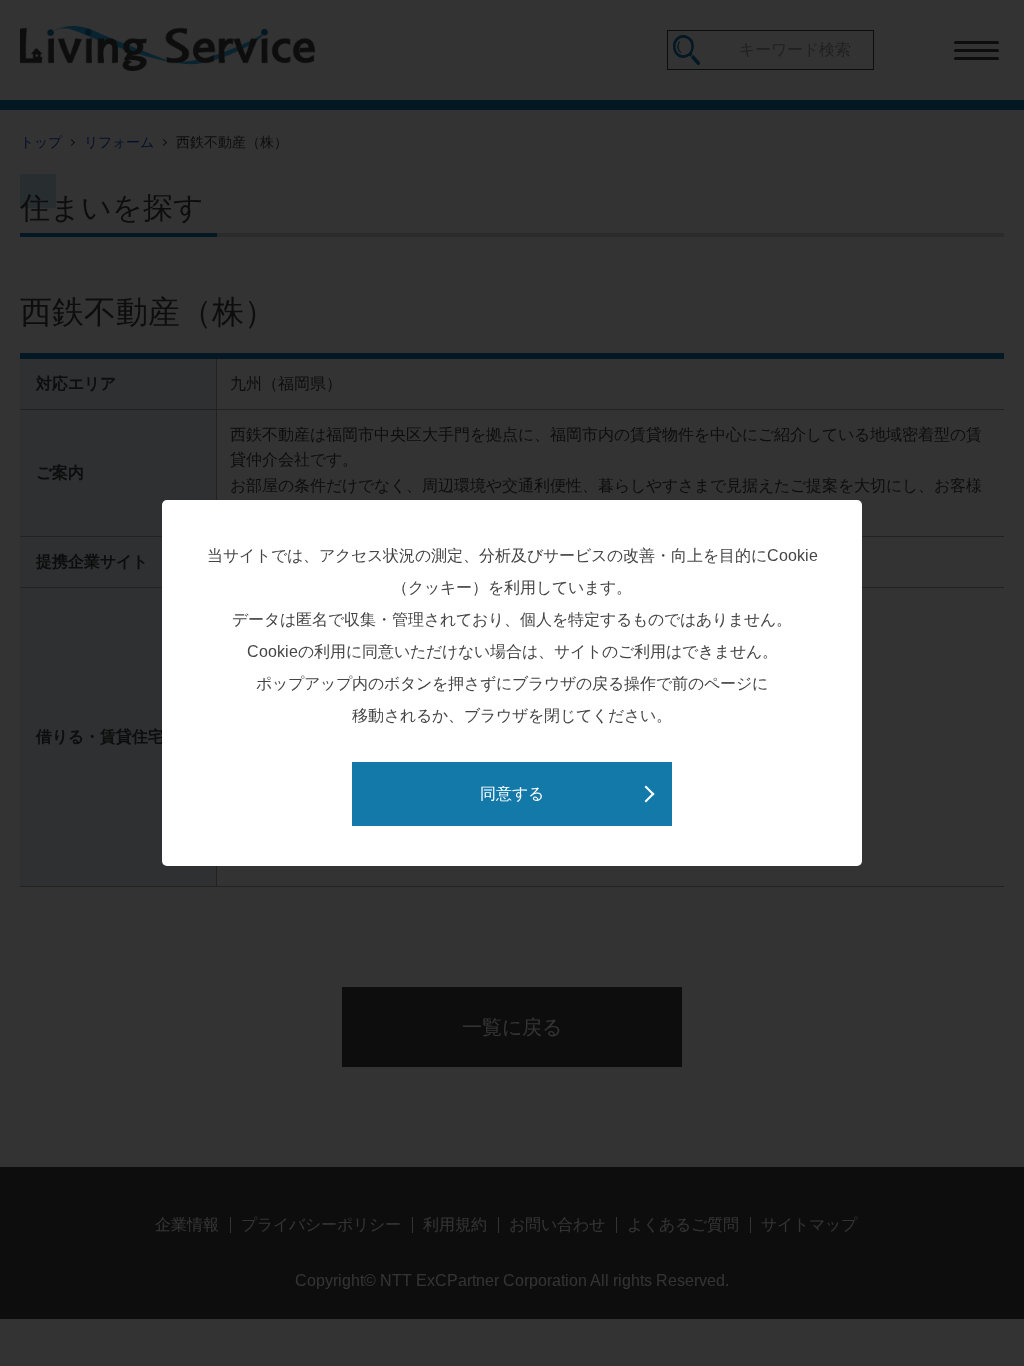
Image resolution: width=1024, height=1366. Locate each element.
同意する (512, 793)
